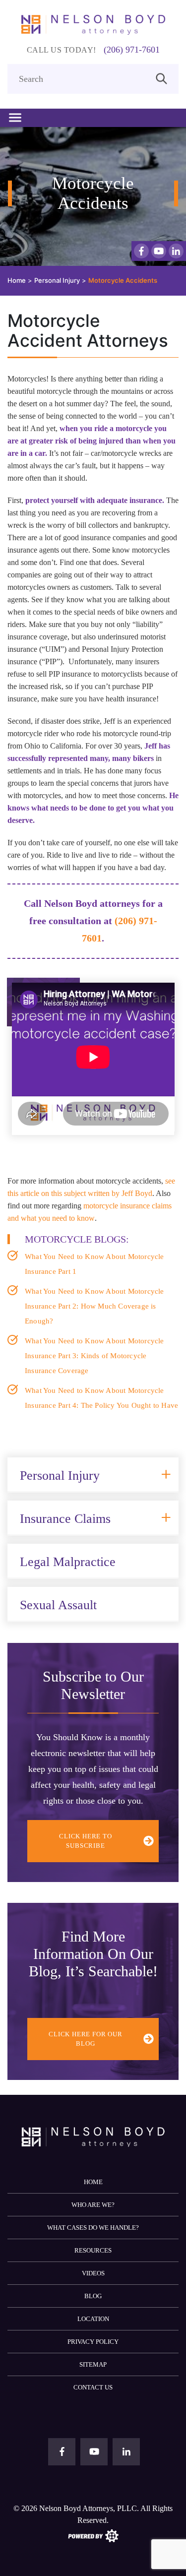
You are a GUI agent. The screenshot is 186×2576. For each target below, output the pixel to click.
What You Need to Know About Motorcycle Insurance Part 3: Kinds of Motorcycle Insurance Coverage (94, 1356)
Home (93, 2182)
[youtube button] (159, 251)
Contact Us (93, 2387)
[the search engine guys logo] (93, 2535)
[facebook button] (141, 251)
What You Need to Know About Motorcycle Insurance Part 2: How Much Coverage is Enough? (94, 1306)
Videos (93, 2273)
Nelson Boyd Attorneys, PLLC (88, 2508)
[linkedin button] (176, 251)
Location (93, 2319)
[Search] (161, 78)
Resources (93, 2250)
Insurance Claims (65, 1519)
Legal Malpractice (68, 1562)
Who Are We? (93, 2205)
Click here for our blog (85, 2039)
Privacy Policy (93, 2342)
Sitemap (93, 2364)
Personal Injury (60, 1476)
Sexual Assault (58, 1605)
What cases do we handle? (93, 2228)
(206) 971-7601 (132, 50)
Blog (93, 2296)
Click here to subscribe (85, 1841)
